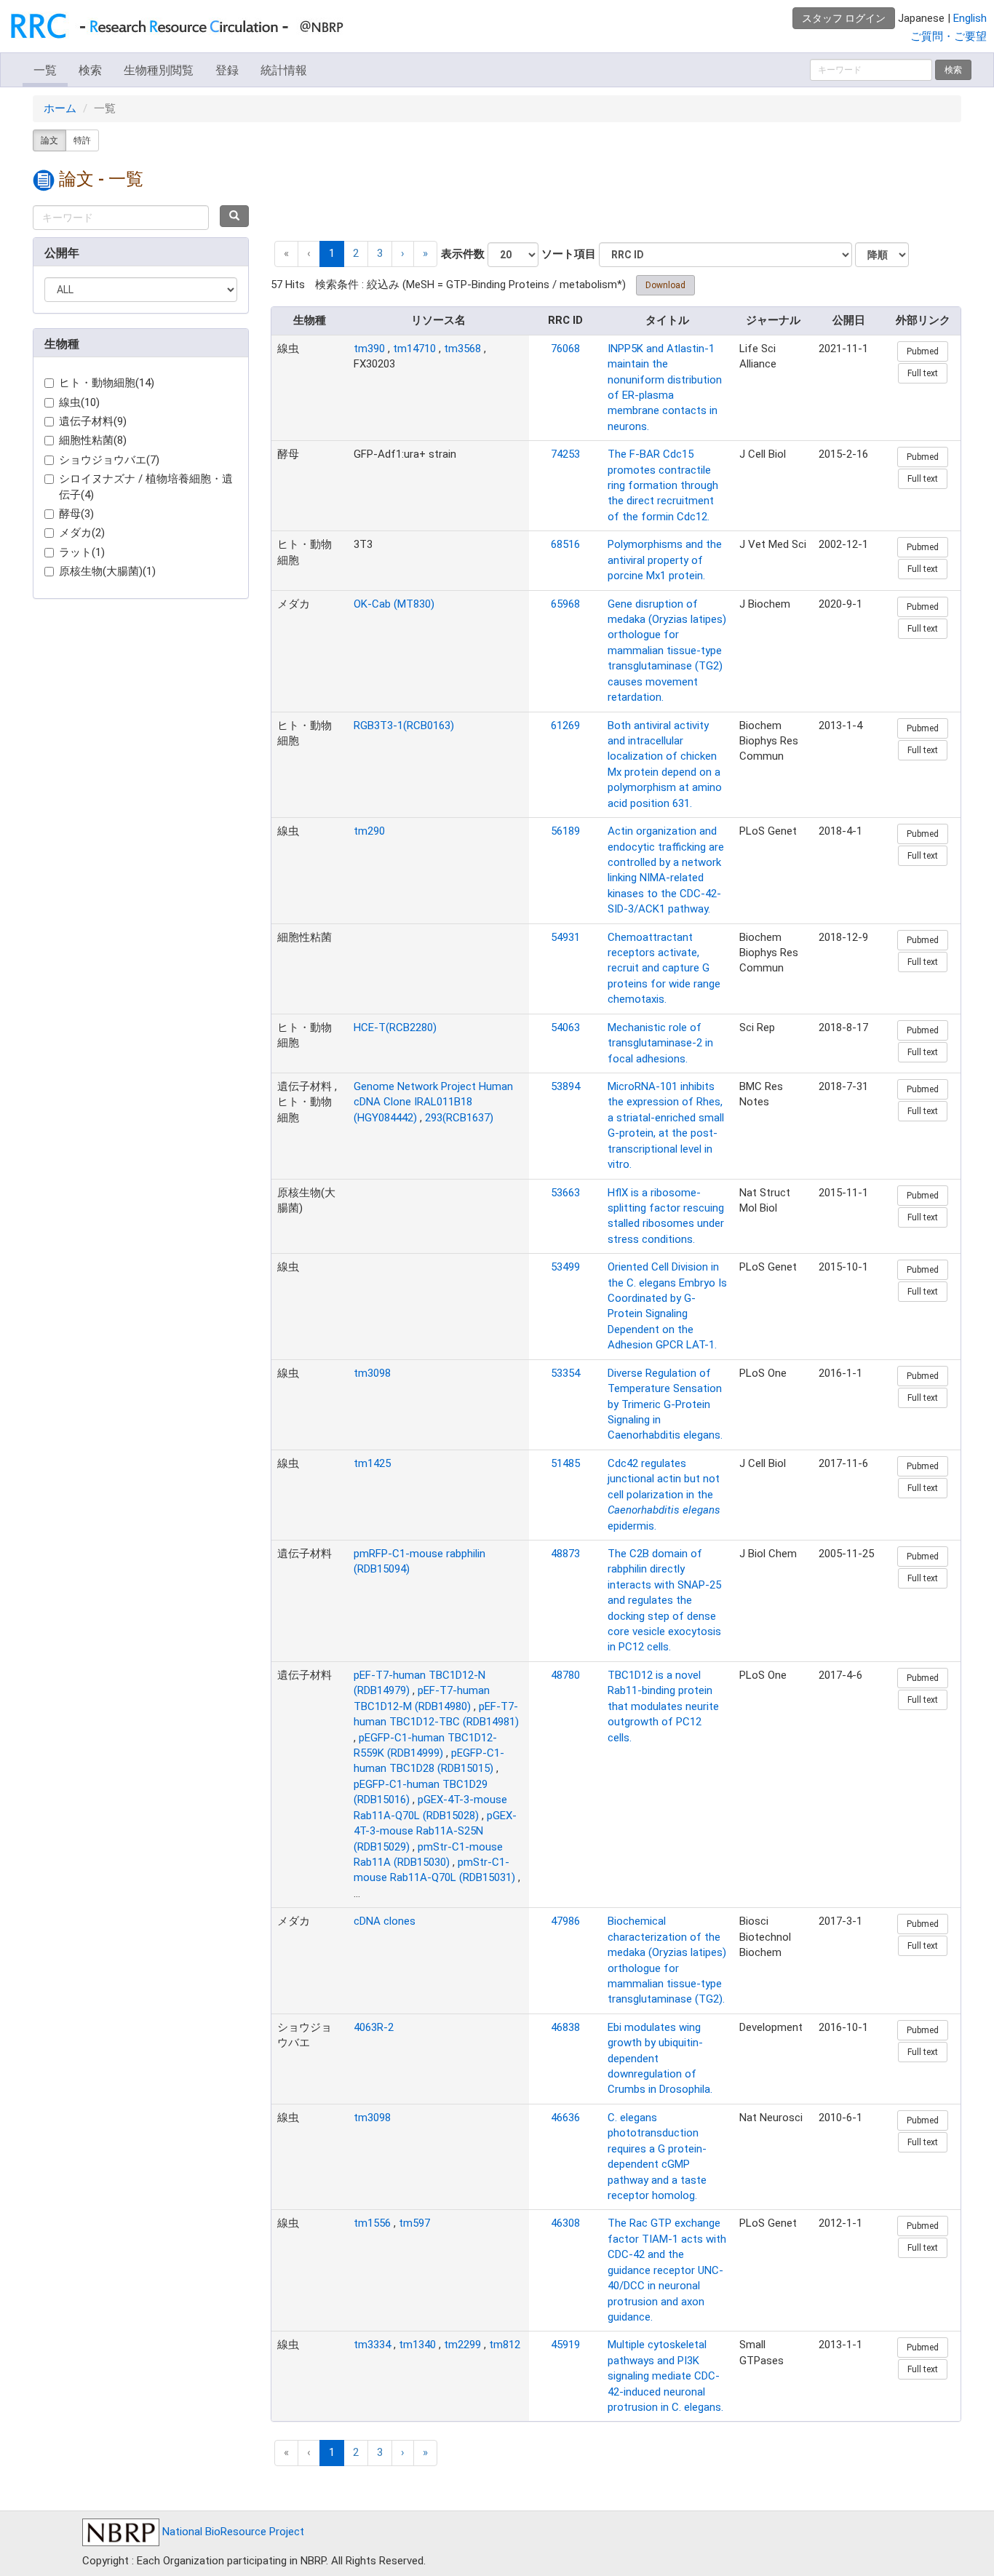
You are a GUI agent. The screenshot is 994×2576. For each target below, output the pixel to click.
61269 (565, 726)
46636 (565, 2118)
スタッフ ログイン (844, 18)
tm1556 (372, 2223)
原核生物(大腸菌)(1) (107, 571)
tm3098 (372, 1373)
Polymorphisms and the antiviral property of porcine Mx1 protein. (665, 560)
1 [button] (332, 253)
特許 (82, 140)
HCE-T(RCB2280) (395, 1027)
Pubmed (923, 351)
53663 (565, 1193)
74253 (565, 454)
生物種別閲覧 (159, 70)
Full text (923, 373)
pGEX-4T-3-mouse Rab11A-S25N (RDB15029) (435, 1831)
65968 (565, 604)
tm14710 (414, 349)
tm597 (414, 2223)
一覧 (45, 70)
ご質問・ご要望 (949, 36)
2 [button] (356, 253)
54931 (565, 937)
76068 (565, 349)
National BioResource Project (232, 2532)
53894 (565, 1086)
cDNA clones (385, 1921)
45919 (565, 2345)
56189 (565, 831)
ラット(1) (82, 552)
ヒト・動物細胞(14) (107, 383)
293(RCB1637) (459, 1118)
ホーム (60, 108)
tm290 (369, 831)
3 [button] (380, 253)
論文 (49, 140)
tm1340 (417, 2345)
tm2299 (462, 2345)
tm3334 (372, 2345)
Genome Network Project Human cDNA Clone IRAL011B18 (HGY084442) (433, 1102)
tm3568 (462, 349)
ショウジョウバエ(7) (109, 460)
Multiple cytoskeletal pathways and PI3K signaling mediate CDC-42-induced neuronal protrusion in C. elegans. (665, 2376)
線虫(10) (79, 402)
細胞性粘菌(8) (93, 440)
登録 (227, 70)
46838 (565, 2027)
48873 (565, 1554)
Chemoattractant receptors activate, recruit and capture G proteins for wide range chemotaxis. (664, 969)
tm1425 (372, 1463)
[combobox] (121, 218)
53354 (565, 1373)
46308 (565, 2223)
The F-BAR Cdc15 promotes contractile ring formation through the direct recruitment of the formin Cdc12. (663, 485)
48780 (565, 1675)
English (970, 18)
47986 (565, 1921)
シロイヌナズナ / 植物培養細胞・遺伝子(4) (146, 486)
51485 (565, 1463)
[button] (403, 254)
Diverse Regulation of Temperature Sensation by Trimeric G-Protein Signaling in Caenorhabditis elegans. (665, 1404)
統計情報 (284, 70)
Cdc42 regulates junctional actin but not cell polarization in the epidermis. (664, 1495)
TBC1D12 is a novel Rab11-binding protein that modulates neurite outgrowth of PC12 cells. (663, 1706)
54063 (565, 1027)
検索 (90, 70)
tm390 (369, 349)
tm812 (505, 2345)
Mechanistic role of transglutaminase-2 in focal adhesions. (660, 1043)
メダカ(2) (82, 533)
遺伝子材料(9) (93, 421)
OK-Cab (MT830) (394, 604)
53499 (565, 1267)
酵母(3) (76, 514)
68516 (565, 544)
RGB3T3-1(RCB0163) (404, 726)
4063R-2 (374, 2027)
